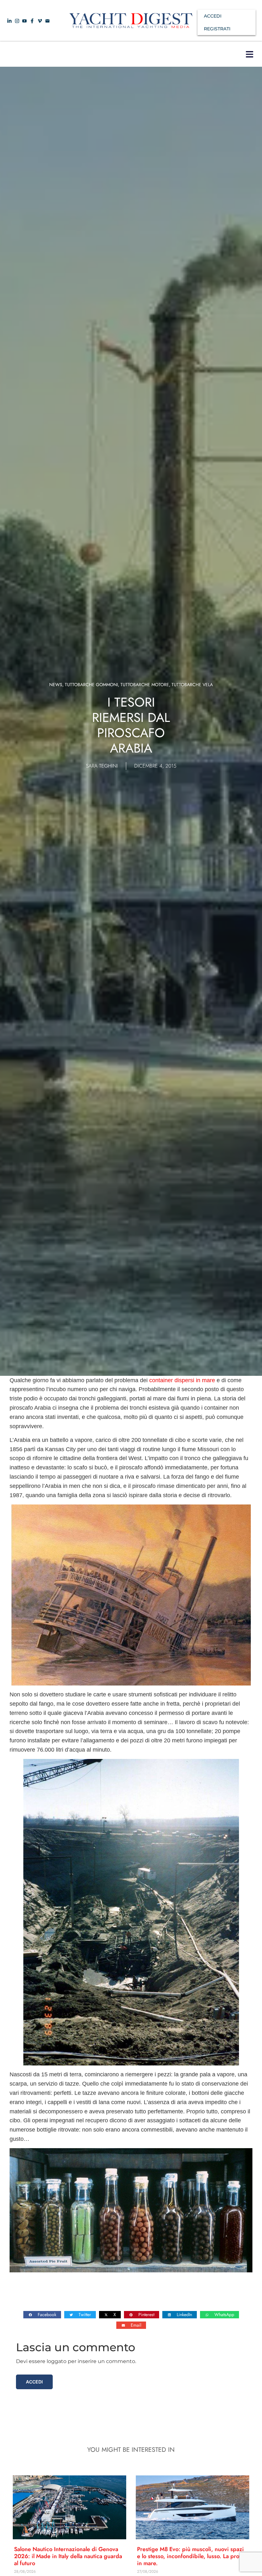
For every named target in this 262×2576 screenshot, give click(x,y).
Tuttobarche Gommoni (91, 685)
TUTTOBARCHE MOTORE (145, 685)
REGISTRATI (217, 29)
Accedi (34, 2382)
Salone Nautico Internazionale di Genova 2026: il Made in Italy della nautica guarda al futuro (68, 2556)
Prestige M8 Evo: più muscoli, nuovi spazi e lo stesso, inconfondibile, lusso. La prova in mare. (191, 2556)
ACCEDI (213, 16)
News (56, 685)
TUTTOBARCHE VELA (192, 685)
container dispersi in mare (182, 1380)
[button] (249, 54)
